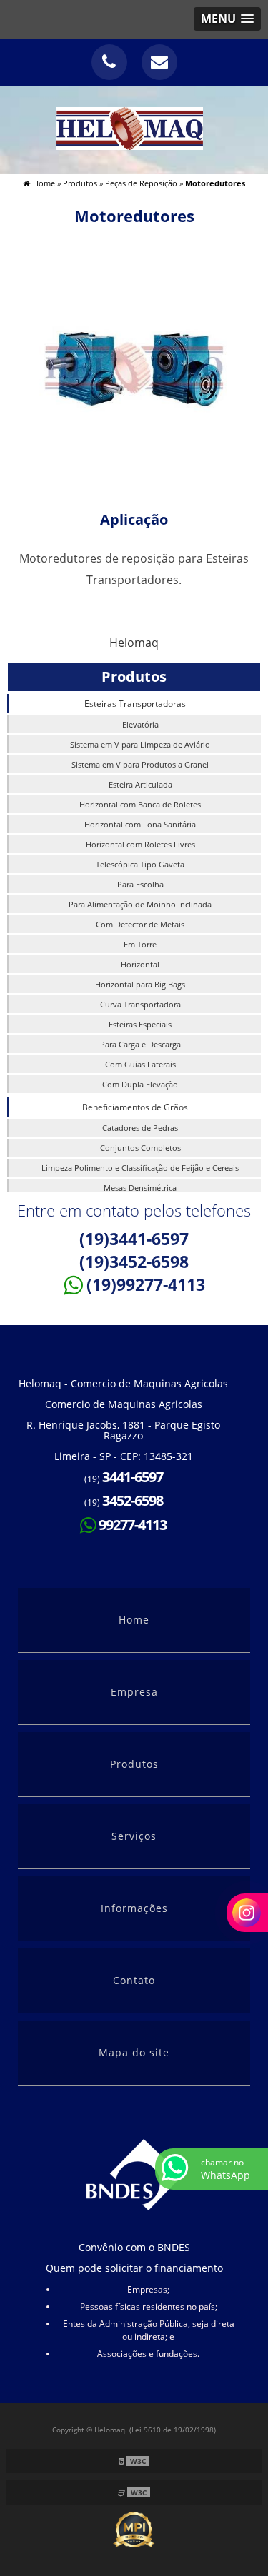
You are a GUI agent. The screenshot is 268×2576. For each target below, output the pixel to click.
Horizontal (140, 964)
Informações (134, 1908)
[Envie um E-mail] (159, 62)
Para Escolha (140, 884)
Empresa (134, 1692)
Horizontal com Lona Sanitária (140, 824)
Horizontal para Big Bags (140, 984)
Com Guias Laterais (140, 1064)
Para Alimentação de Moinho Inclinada (140, 904)
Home (134, 1620)
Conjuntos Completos (140, 1148)
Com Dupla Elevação (140, 1084)
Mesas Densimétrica (140, 1188)
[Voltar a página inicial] (134, 129)
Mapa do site (134, 2052)
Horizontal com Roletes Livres (140, 844)
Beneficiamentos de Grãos (135, 1107)
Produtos (134, 676)
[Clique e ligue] (109, 62)
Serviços (134, 1836)
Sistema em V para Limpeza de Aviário (140, 744)
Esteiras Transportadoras (135, 704)
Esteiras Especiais (140, 1024)
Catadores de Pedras (140, 1128)
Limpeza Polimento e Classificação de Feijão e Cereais (140, 1168)
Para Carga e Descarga (140, 1044)
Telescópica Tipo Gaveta (140, 864)
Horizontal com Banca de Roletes (140, 804)
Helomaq (134, 643)
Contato (134, 1980)
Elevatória (140, 724)
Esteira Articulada (140, 784)
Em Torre (140, 944)
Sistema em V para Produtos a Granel (140, 764)
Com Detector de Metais (140, 924)
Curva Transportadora (140, 1004)
